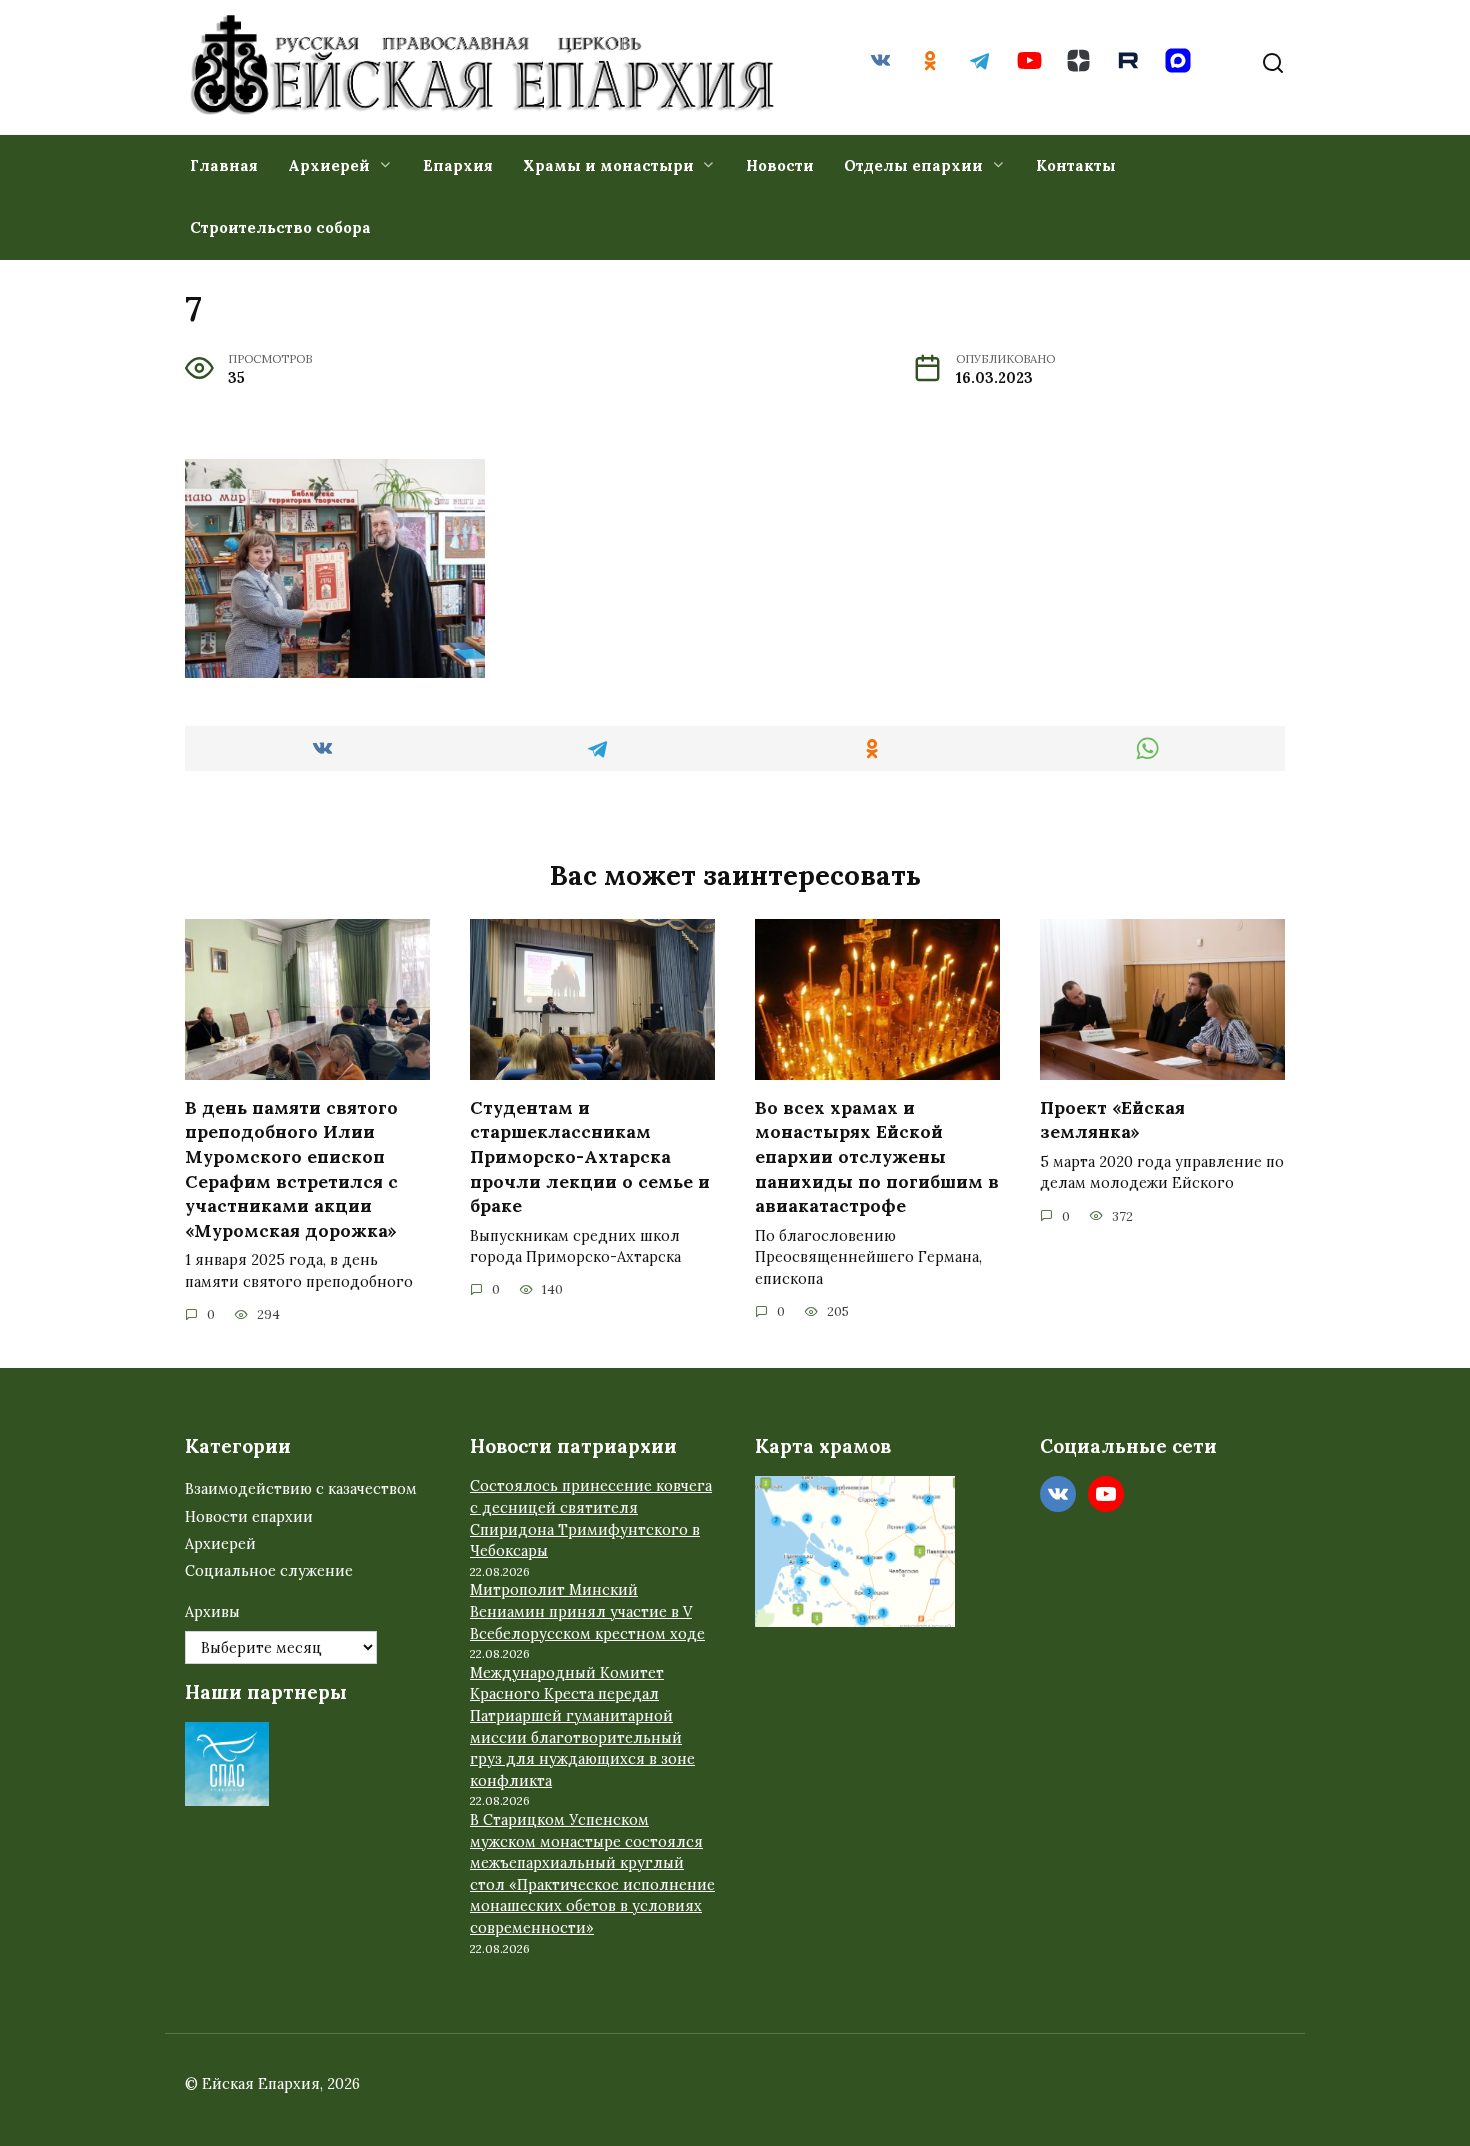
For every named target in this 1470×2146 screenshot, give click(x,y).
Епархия (458, 165)
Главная (224, 165)
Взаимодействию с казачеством (301, 1489)
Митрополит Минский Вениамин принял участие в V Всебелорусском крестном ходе (587, 1611)
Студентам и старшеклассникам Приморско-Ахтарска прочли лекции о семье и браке (590, 1157)
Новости (780, 165)
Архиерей (329, 165)
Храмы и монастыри (608, 165)
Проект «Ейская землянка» (1112, 1120)
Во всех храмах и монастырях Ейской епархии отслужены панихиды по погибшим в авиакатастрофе (877, 1157)
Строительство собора (280, 227)
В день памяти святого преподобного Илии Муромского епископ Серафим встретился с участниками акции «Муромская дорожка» (291, 1169)
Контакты (1076, 165)
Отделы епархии (913, 165)
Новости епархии (249, 1517)
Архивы (212, 1612)
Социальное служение (269, 1571)
